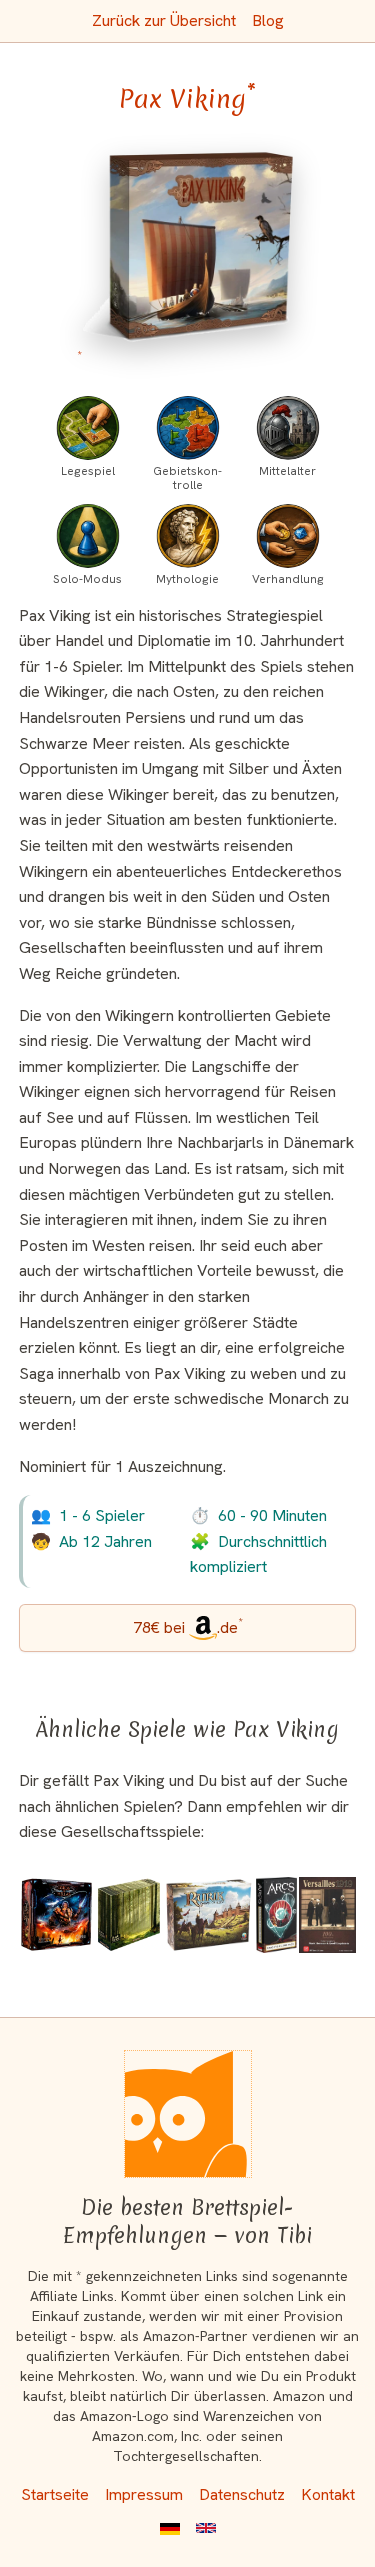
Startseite (55, 2494)
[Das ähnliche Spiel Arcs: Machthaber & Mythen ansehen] (276, 1915)
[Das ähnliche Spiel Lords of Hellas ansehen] (56, 1915)
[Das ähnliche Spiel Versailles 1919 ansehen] (327, 1915)
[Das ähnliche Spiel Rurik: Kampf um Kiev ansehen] (209, 1915)
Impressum (144, 2494)
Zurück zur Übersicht (164, 20)
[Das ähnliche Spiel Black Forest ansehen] (129, 1915)
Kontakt (328, 2494)
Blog (268, 20)
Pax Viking (187, 99)
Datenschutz (242, 2494)
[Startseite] (188, 2114)
